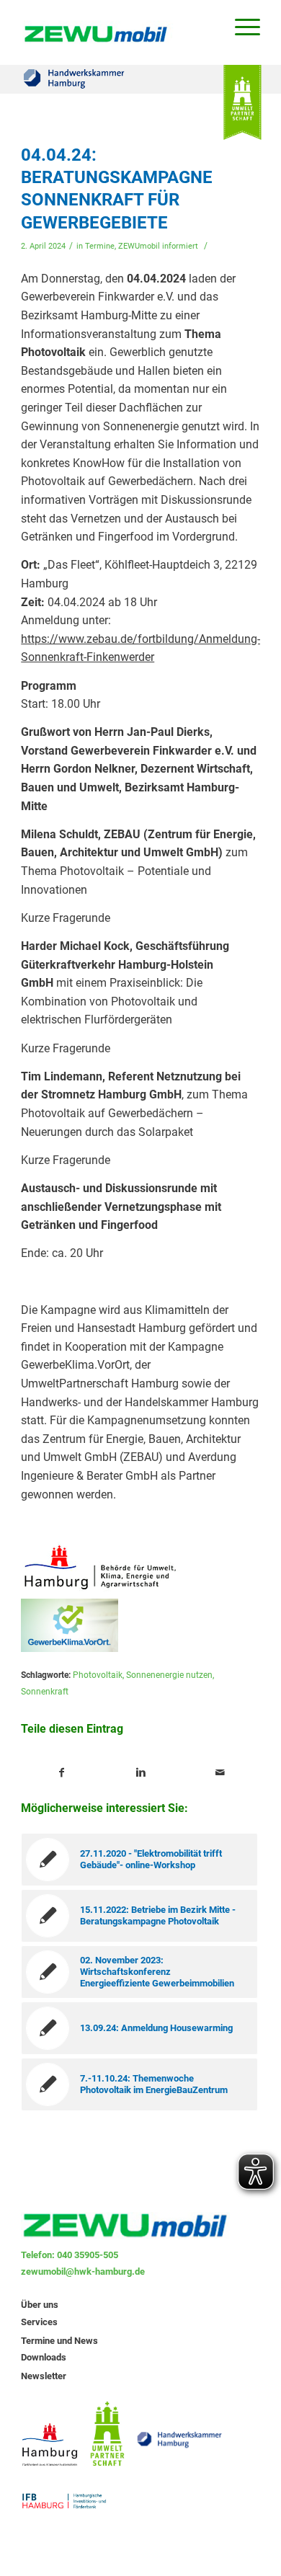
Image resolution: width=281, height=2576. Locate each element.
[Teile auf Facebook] (61, 1773)
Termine (100, 246)
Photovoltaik (98, 1675)
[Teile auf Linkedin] (141, 1773)
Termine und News (59, 2341)
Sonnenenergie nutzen (169, 1675)
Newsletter (44, 2376)
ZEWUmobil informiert (158, 246)
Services (39, 2322)
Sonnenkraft (45, 1692)
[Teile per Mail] (220, 1773)
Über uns (40, 2305)
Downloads (44, 2357)
